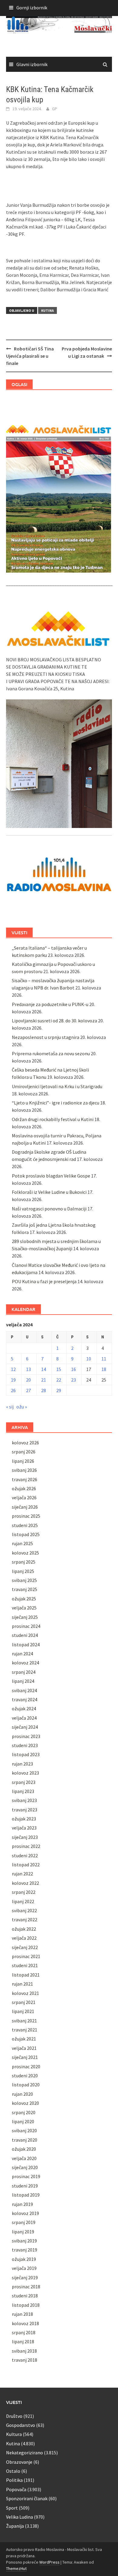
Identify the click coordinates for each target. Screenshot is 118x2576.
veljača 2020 (24, 2158)
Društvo (14, 2416)
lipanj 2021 (23, 2011)
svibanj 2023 (24, 1800)
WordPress (49, 2562)
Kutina (48, 310)
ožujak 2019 (24, 2259)
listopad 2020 (26, 2085)
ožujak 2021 (24, 2039)
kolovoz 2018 (25, 2323)
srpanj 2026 (24, 1452)
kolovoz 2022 (25, 1883)
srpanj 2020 (24, 2112)
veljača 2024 (24, 1718)
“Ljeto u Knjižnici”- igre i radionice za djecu (56, 1103)
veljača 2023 (24, 1828)
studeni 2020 (25, 2076)
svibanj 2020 (24, 2130)
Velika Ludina (20, 2517)
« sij (10, 1407)
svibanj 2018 (24, 2351)
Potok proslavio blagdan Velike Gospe (51, 1176)
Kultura (14, 2434)
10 (89, 1359)
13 (28, 1369)
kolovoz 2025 (25, 1553)
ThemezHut (16, 2568)
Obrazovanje (19, 2462)
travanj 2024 (25, 1699)
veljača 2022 (24, 1938)
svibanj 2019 (24, 2241)
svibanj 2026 (24, 1470)
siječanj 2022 (25, 1947)
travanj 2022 (25, 1919)
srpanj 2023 (24, 1782)
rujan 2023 (22, 1764)
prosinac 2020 (26, 2066)
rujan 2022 (22, 1874)
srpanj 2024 (24, 1672)
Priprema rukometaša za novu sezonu (51, 1053)
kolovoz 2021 (25, 1993)
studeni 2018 (25, 2296)
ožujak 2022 (24, 1929)
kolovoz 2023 (25, 1773)
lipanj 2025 (23, 1571)
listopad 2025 (26, 1534)
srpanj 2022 (24, 1892)
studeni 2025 (25, 1525)
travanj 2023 (25, 1810)
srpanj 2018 (24, 2332)
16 (74, 1369)
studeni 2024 (25, 1635)
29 (59, 1390)
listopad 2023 (26, 1754)
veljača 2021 (24, 2048)
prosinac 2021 (26, 1956)
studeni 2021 (25, 1965)
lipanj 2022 (23, 1901)
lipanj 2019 (23, 2232)
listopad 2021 (26, 1975)
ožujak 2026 (24, 1488)
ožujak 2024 (24, 1708)
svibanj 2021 (24, 2021)
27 (28, 1390)
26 (13, 1390)
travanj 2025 (25, 1589)
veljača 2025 (24, 1608)
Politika (14, 2480)
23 (74, 1380)
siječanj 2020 (25, 2167)
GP (55, 109)
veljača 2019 (24, 2268)
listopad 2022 (26, 1865)
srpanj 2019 (24, 2222)
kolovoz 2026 (25, 1443)
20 (28, 1380)
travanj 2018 (25, 2360)
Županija (15, 2526)
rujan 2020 (22, 2094)
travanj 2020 (25, 2140)
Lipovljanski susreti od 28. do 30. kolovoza (54, 1021)
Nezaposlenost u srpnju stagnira (46, 1037)
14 (44, 1369)
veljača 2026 (24, 1497)
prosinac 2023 (26, 1736)
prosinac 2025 (26, 1516)
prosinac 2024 (26, 1626)
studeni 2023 (25, 1745)
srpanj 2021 (24, 2002)
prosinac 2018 (26, 2287)
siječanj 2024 (25, 1727)
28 (44, 1390)
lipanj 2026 (23, 1461)
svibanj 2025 (24, 1580)
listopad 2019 (26, 2195)
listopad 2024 (26, 1644)
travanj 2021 (25, 2030)
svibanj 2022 (24, 1910)
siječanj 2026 (25, 1507)
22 (59, 1380)
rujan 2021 (22, 1984)
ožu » (22, 1407)
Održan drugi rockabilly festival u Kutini (53, 1119)
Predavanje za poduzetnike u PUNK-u (50, 1004)
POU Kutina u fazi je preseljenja (44, 1281)
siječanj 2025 (25, 1617)
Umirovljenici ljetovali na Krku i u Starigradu (57, 1086)
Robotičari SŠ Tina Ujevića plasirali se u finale (30, 356)
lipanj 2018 (23, 2341)
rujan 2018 (22, 2314)
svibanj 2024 (24, 1690)
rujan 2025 (22, 1543)
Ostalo (13, 2471)
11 (104, 1359)
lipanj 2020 (23, 2121)
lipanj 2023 (23, 1791)
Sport (12, 2508)
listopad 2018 (26, 2305)
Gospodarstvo (21, 2425)
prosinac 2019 (26, 2176)
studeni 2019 (25, 2186)
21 (44, 1380)
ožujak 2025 (24, 1599)
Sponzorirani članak (27, 2498)
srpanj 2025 (24, 1562)
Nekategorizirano (25, 2453)
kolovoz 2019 (25, 2213)
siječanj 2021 (25, 2057)
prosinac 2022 (26, 1846)
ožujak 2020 (24, 2149)
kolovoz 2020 (25, 2103)
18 (104, 1369)
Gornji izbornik (32, 8)
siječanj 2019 (25, 2277)
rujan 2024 (22, 1654)
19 (13, 1380)
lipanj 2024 (23, 1681)
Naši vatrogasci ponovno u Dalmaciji (49, 1209)
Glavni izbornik (32, 64)
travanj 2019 (25, 2250)
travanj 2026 (25, 1479)
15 (59, 1369)
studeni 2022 (25, 1855)
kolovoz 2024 (25, 1663)
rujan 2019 (22, 2204)
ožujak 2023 (24, 1819)
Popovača (16, 2489)
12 (13, 1369)
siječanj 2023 (25, 1837)
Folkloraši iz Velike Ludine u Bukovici (49, 1192)
